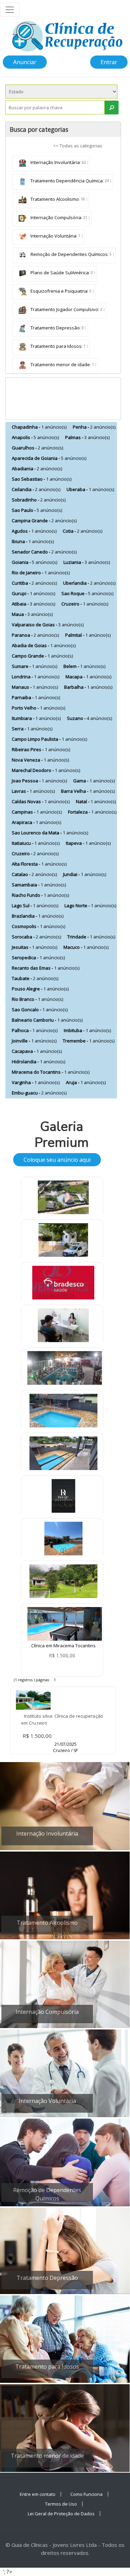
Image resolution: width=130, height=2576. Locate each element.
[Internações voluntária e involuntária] (63, 1498)
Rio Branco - (37, 999)
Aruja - (86, 1082)
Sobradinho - (39, 500)
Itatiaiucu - (36, 843)
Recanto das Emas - (46, 968)
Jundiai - (85, 874)
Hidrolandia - (38, 1062)
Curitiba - (34, 583)
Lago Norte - (90, 905)
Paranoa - (35, 635)
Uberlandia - (89, 583)
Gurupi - (33, 593)
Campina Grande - (44, 521)
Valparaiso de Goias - (48, 625)
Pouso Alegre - (40, 989)
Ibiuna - (33, 541)
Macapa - (88, 677)
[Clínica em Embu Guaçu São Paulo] (63, 1583)
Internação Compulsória (55, 217)
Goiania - (34, 562)
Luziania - (87, 562)
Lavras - (33, 791)
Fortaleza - (92, 812)
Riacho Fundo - (40, 895)
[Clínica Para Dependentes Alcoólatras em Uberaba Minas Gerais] (63, 1540)
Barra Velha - (88, 791)
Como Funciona (86, 2494)
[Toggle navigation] (10, 10)
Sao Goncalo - (40, 1010)
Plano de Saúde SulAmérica (59, 273)
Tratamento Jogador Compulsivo (64, 309)
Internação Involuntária (55, 162)
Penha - (94, 427)
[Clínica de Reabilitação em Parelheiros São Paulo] (63, 1455)
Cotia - (83, 531)
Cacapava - (37, 1051)
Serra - (32, 729)
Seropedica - (38, 958)
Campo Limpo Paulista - (49, 739)
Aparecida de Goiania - (49, 458)
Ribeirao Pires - (41, 749)
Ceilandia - (36, 489)
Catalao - (34, 874)
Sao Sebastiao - (42, 479)
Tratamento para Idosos (55, 346)
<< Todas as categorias (78, 146)
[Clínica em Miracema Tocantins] (65, 1623)
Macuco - (86, 947)
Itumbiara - (36, 718)
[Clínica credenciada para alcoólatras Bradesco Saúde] (63, 1285)
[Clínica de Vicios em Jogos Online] (63, 1327)
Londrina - (36, 677)
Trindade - (91, 937)
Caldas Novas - (41, 801)
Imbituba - (87, 1030)
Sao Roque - (87, 593)
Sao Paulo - (37, 510)
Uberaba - (90, 489)
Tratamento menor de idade (60, 364)
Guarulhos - (37, 448)
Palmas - (87, 437)
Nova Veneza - (40, 760)
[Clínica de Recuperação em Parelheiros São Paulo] (63, 1242)
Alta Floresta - (39, 864)
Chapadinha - (39, 427)
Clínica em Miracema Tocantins (63, 1646)
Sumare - (34, 666)
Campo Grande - (42, 656)
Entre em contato (38, 2494)
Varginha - (36, 1082)
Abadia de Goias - (44, 645)
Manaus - (35, 687)
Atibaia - (33, 604)
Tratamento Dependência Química (66, 181)
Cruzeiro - (85, 604)
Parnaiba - (36, 697)
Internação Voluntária (53, 236)
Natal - (96, 801)
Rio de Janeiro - (41, 573)
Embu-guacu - (39, 1093)
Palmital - (88, 635)
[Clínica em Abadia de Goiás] (63, 1199)
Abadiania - (37, 469)
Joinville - (34, 1041)
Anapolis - (35, 437)
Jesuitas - (34, 947)
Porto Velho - (38, 708)
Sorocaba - (36, 937)
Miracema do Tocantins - (51, 1072)
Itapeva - (88, 843)
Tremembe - (89, 1041)
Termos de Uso (61, 2504)
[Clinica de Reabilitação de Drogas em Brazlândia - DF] (63, 1412)
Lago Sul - (35, 905)
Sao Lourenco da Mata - (50, 833)
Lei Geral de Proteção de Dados (61, 2514)
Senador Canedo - (44, 552)
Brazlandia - (38, 916)
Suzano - (89, 718)
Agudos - (34, 531)
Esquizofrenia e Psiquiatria (58, 291)
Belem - (84, 666)
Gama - (94, 781)
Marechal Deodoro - (46, 770)
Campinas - (37, 812)
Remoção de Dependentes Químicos (68, 254)
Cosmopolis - (38, 926)
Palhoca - (35, 1030)
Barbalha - (88, 687)
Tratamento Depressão (55, 328)
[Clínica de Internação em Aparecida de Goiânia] (65, 1368)
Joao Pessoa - (39, 781)
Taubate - (35, 978)
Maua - (32, 614)
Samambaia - (39, 885)
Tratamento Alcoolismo (54, 199)
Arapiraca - (36, 822)
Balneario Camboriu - (47, 1020)
